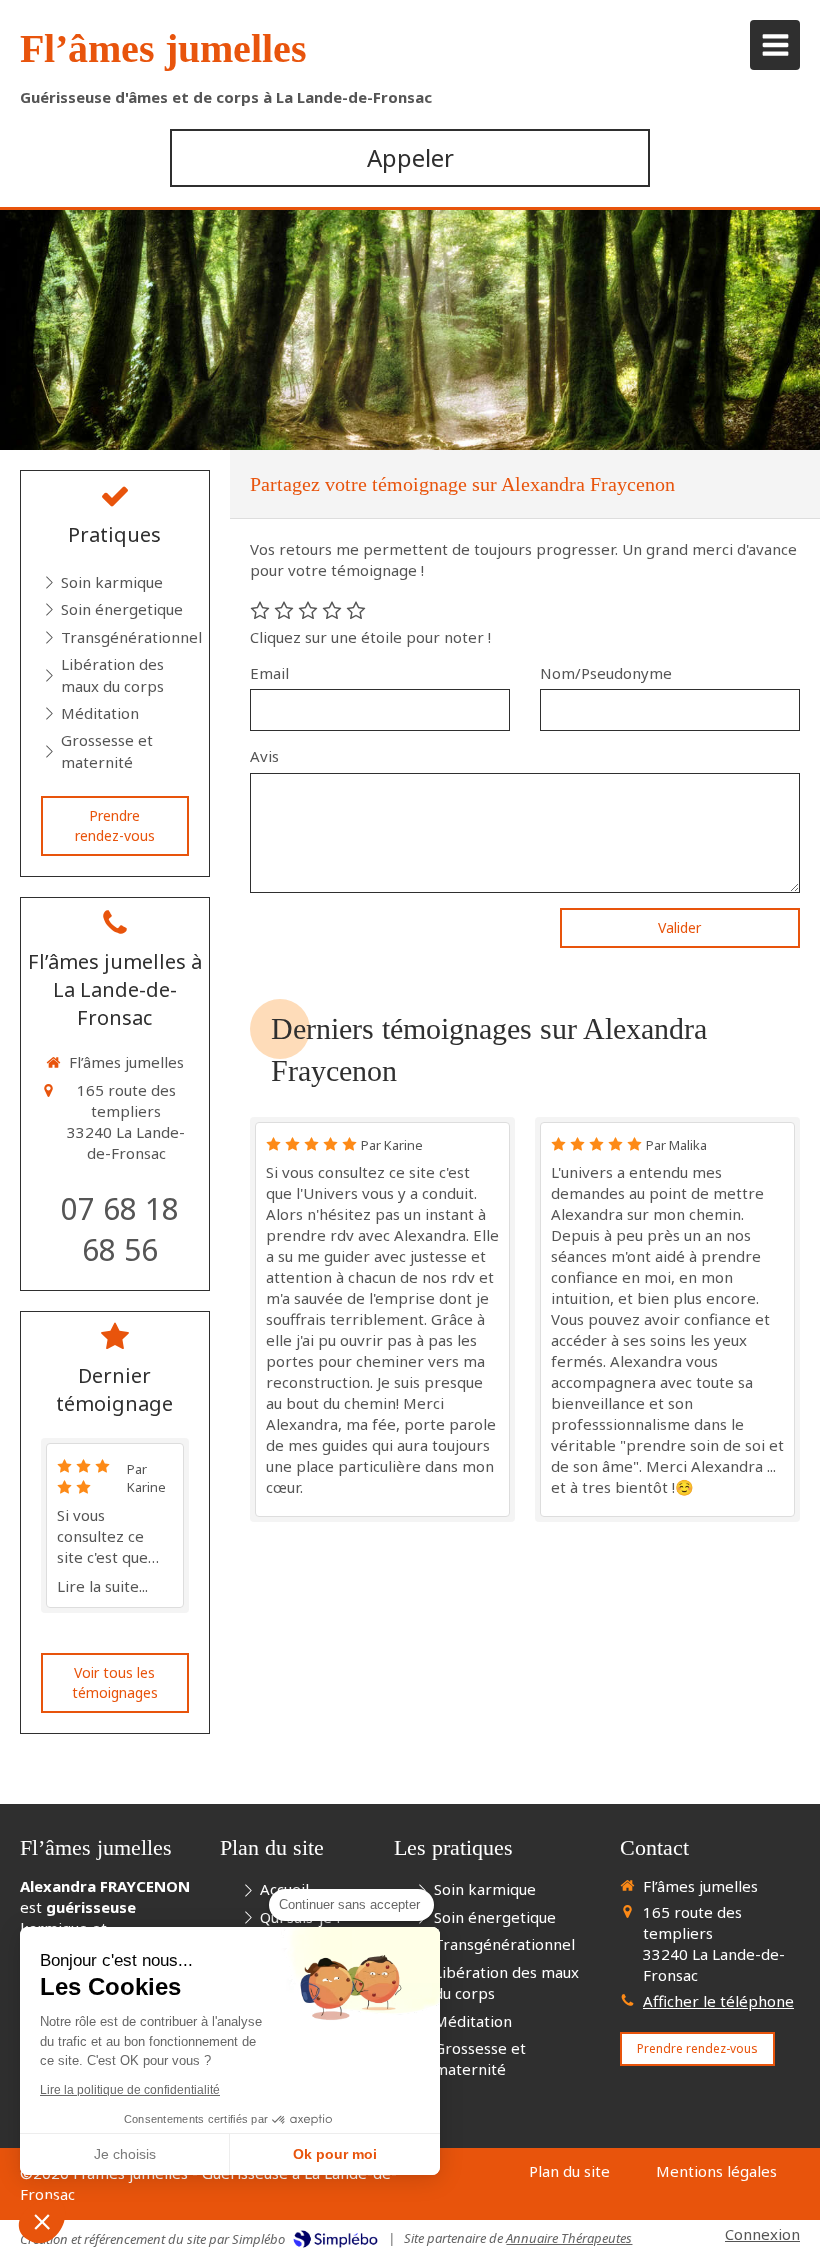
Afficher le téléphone (718, 2001)
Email (269, 673)
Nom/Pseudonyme (606, 673)
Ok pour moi (335, 2154)
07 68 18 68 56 (120, 1229)
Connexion (762, 2234)
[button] (42, 2221)
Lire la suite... (102, 1586)
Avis (264, 756)
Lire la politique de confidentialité (130, 2090)
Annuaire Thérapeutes (569, 2238)
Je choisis (125, 2154)
